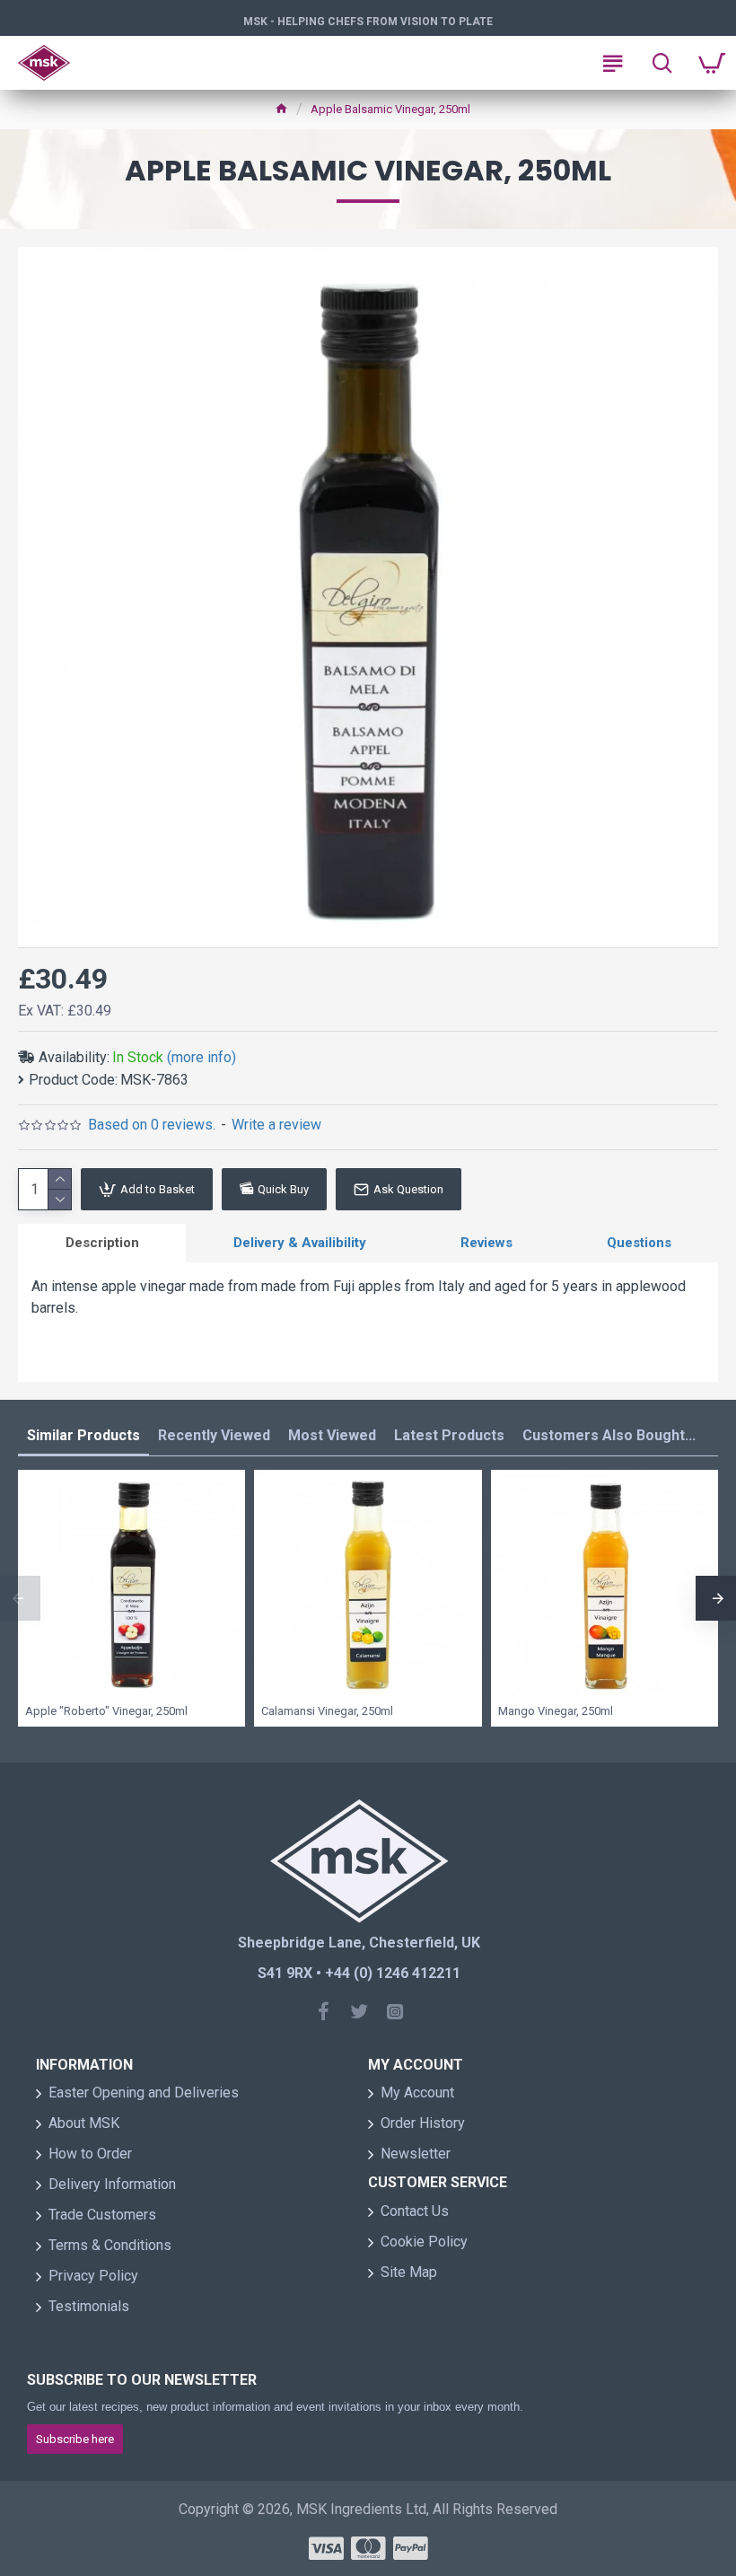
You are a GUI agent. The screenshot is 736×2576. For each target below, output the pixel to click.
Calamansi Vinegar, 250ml (327, 1711)
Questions (639, 1243)
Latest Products (449, 1435)
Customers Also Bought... (609, 1435)
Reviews (486, 1243)
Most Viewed (332, 1435)
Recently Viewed (214, 1435)
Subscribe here (75, 2439)
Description (102, 1243)
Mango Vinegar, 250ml (556, 1711)
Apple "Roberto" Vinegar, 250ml (106, 1711)
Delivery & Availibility (300, 1243)
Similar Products (83, 1435)
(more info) (202, 1057)
